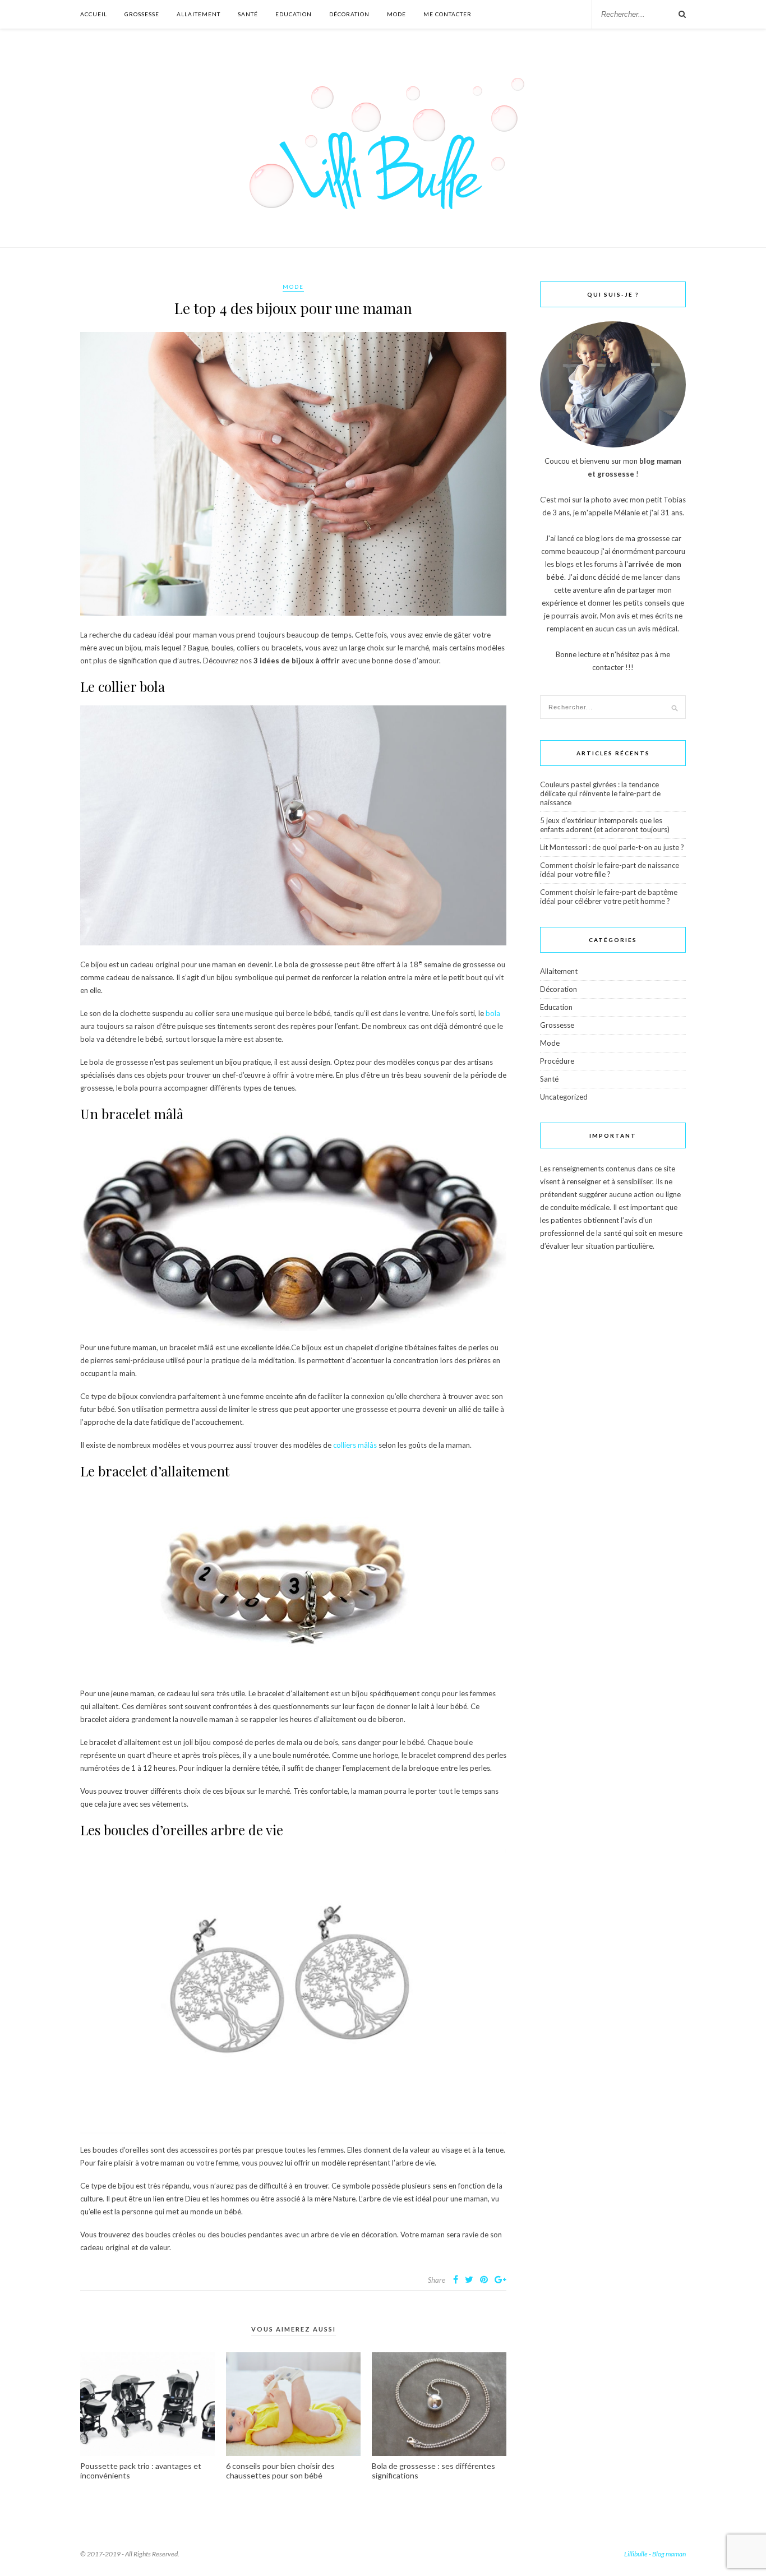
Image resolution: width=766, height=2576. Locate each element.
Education (294, 14)
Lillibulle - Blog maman (655, 2554)
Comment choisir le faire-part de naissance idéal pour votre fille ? (610, 870)
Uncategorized (564, 1097)
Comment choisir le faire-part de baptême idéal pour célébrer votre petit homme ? (609, 897)
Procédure (557, 1061)
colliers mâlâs (355, 1445)
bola (493, 1013)
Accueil (94, 14)
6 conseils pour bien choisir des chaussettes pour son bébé (280, 2471)
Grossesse (142, 14)
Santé (248, 14)
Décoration (349, 14)
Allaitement (199, 14)
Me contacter (447, 14)
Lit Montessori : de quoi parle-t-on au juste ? (612, 847)
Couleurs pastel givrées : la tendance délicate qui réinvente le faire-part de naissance (600, 793)
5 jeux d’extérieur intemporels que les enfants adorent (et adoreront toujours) (605, 825)
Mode (396, 14)
